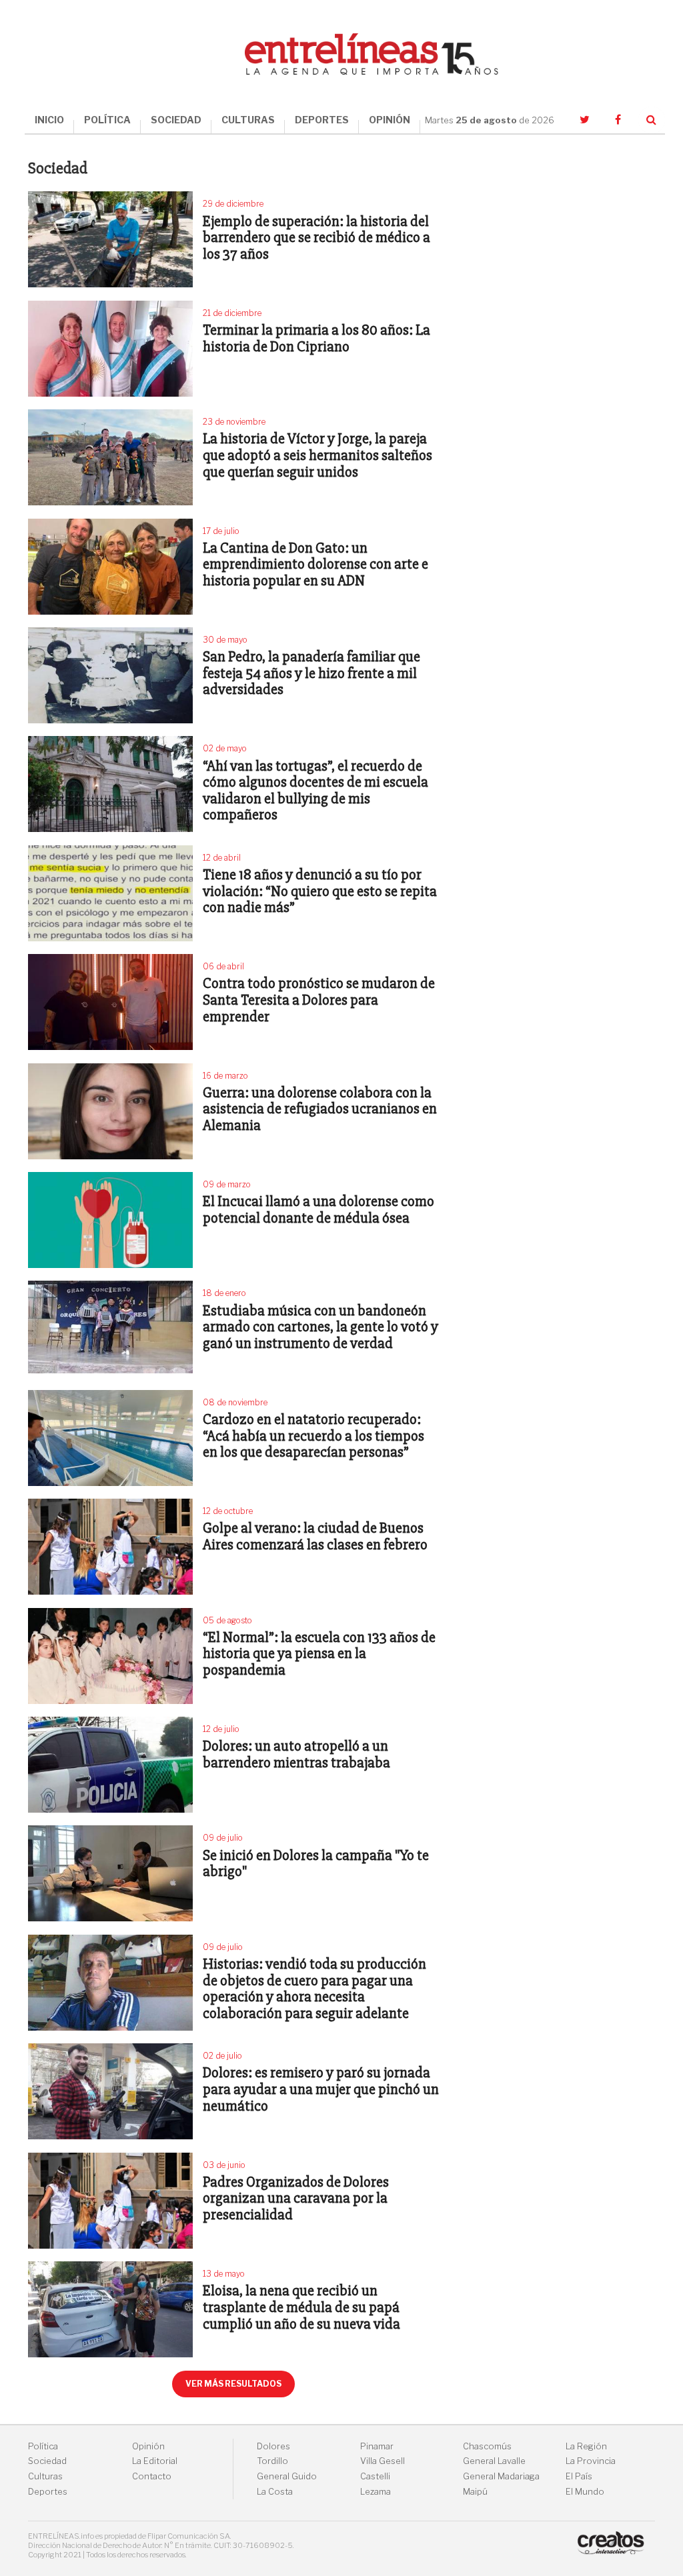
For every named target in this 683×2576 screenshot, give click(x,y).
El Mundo (585, 2492)
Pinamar (377, 2446)
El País (579, 2476)
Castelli (375, 2476)
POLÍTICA (107, 120)
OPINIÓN (390, 120)
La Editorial (155, 2461)
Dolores (273, 2446)
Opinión (148, 2446)
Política (43, 2446)
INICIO (49, 120)
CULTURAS (248, 120)
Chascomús (487, 2446)
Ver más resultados (233, 2384)
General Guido (287, 2476)
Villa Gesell (383, 2461)
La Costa (275, 2492)
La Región (586, 2446)
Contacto (152, 2476)
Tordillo (272, 2461)
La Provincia (591, 2461)
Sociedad (47, 2461)
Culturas (45, 2476)
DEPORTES (322, 120)
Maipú (475, 2492)
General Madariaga (501, 2476)
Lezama (376, 2492)
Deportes (48, 2492)
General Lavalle (494, 2461)
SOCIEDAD (176, 120)
